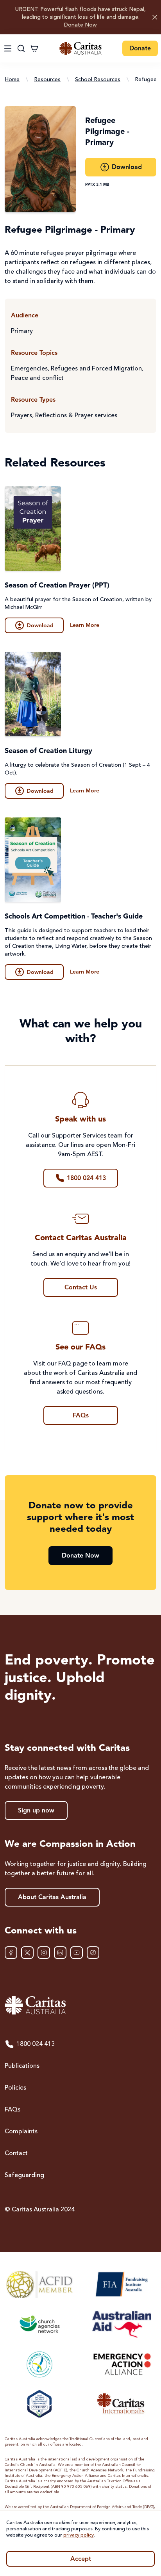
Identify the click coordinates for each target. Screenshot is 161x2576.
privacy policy (79, 2535)
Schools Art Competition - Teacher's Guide (74, 917)
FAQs (13, 2110)
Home (12, 80)
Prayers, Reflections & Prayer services (64, 416)
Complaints (21, 2132)
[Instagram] (44, 1953)
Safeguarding (24, 2175)
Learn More (85, 625)
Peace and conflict (37, 378)
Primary (22, 331)
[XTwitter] (27, 1953)
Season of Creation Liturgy (48, 751)
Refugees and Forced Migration (96, 369)
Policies (15, 2088)
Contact (16, 2154)
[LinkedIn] (60, 1953)
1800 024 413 (36, 2044)
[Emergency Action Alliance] (121, 2364)
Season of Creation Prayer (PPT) (57, 586)
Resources (47, 80)
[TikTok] (93, 1953)
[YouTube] (77, 1953)
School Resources (98, 80)
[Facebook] (11, 1953)
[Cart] (34, 48)
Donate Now (80, 25)
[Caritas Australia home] (80, 49)
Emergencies (29, 369)
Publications (22, 2066)
